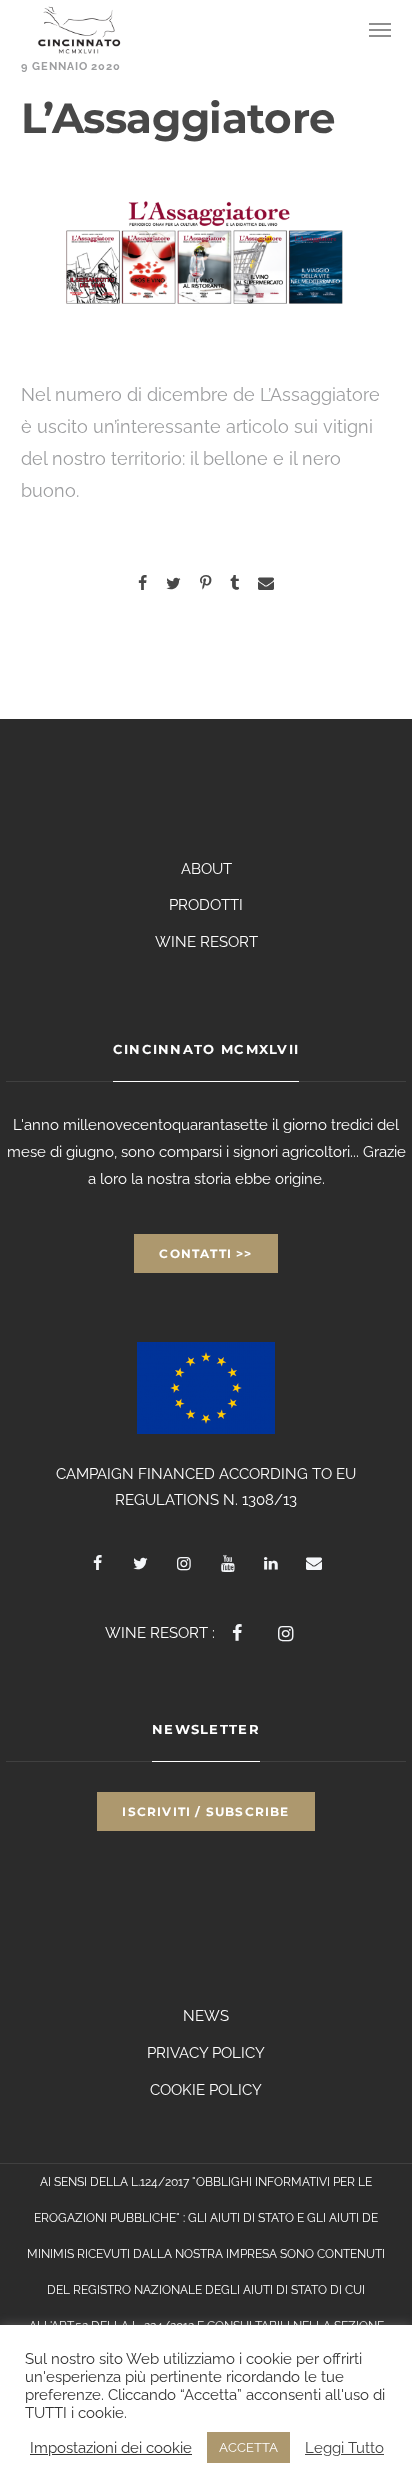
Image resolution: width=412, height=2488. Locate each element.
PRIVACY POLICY (206, 2053)
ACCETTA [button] (248, 2447)
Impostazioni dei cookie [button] (111, 2447)
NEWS (206, 2016)
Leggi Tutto (344, 2447)
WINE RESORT (206, 942)
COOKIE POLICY (206, 2090)
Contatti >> (205, 1253)
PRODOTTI (206, 905)
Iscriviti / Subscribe (205, 1811)
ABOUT (206, 869)
